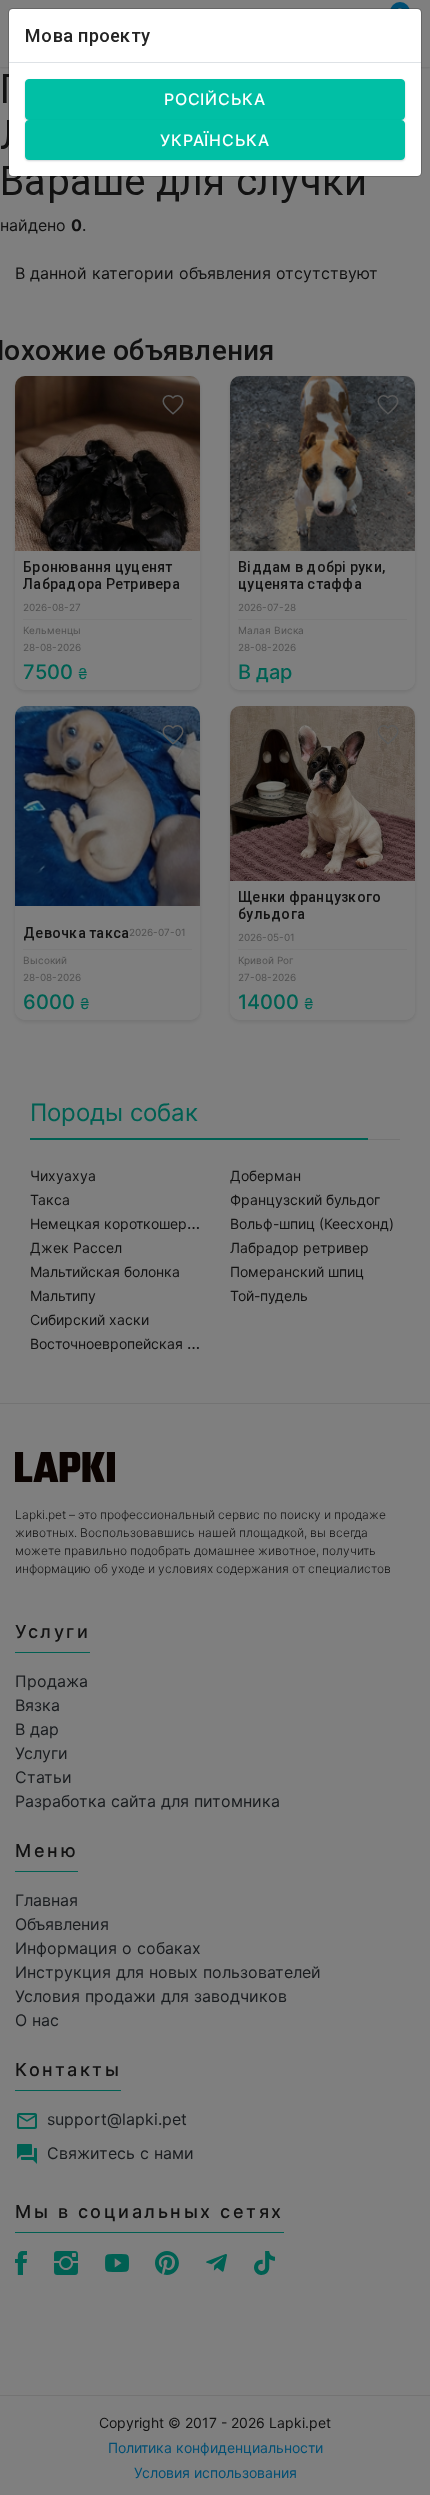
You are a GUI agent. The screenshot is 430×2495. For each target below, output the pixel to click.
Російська (215, 99)
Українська (215, 140)
